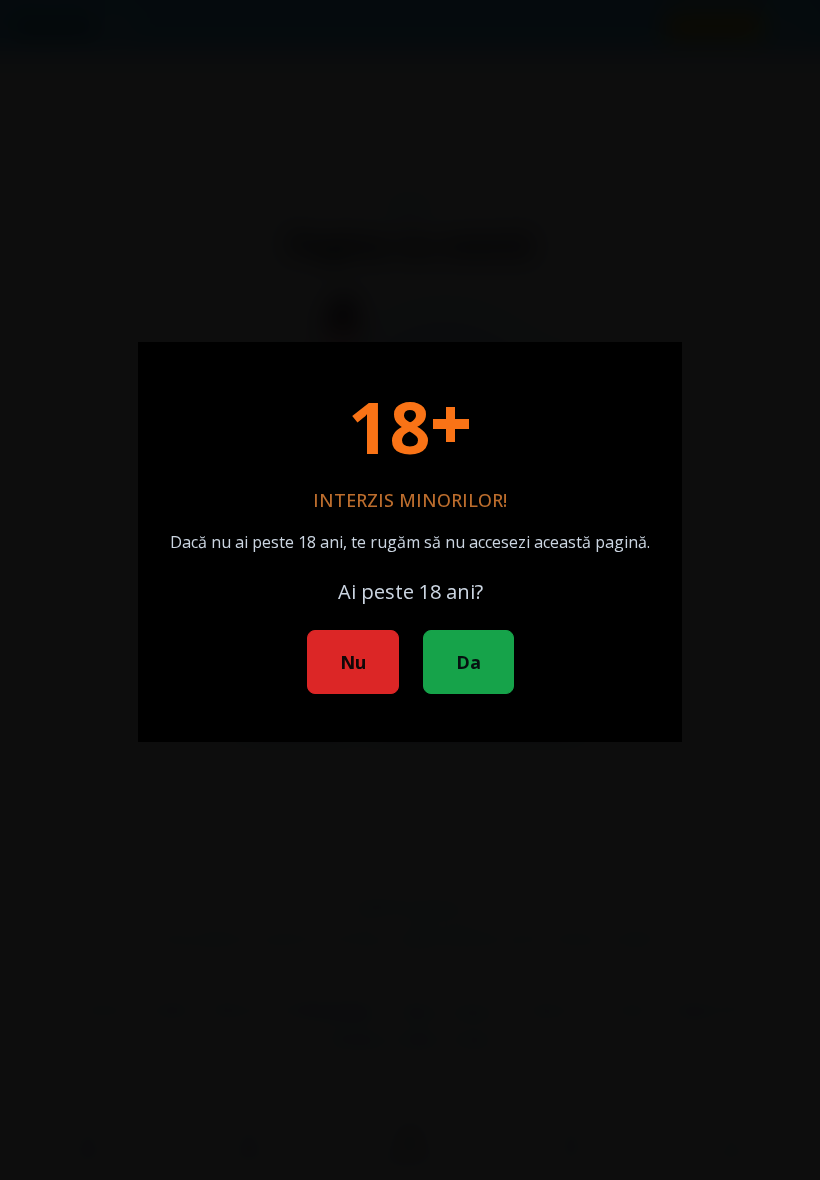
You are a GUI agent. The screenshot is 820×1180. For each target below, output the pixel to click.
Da (468, 662)
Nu (353, 662)
